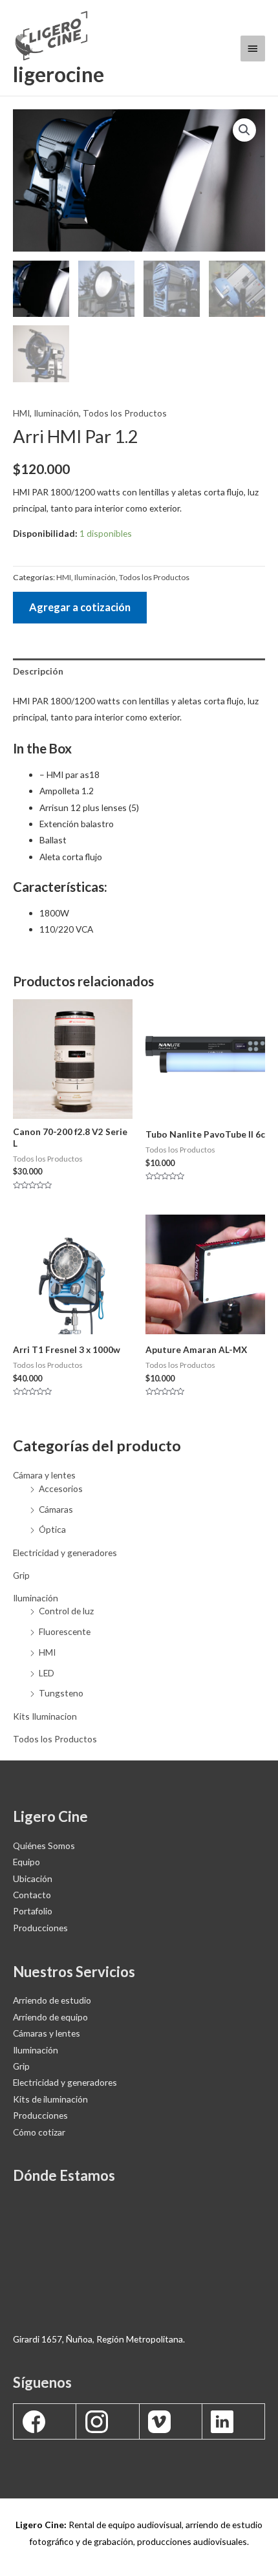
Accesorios (61, 1488)
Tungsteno (61, 1693)
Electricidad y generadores (65, 1553)
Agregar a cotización (80, 607)
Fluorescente (65, 1631)
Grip (21, 1575)
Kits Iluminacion (45, 1716)
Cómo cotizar (39, 2132)
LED (47, 1673)
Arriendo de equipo (50, 2017)
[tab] (139, 671)
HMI (47, 1652)
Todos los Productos (55, 1739)
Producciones (40, 2115)
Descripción (38, 671)
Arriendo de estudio (52, 2000)
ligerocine (59, 74)
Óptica (52, 1529)
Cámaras (56, 1509)
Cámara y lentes (44, 1475)
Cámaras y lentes (47, 2033)
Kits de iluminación (50, 2099)
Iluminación (36, 1598)
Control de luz (66, 1611)
